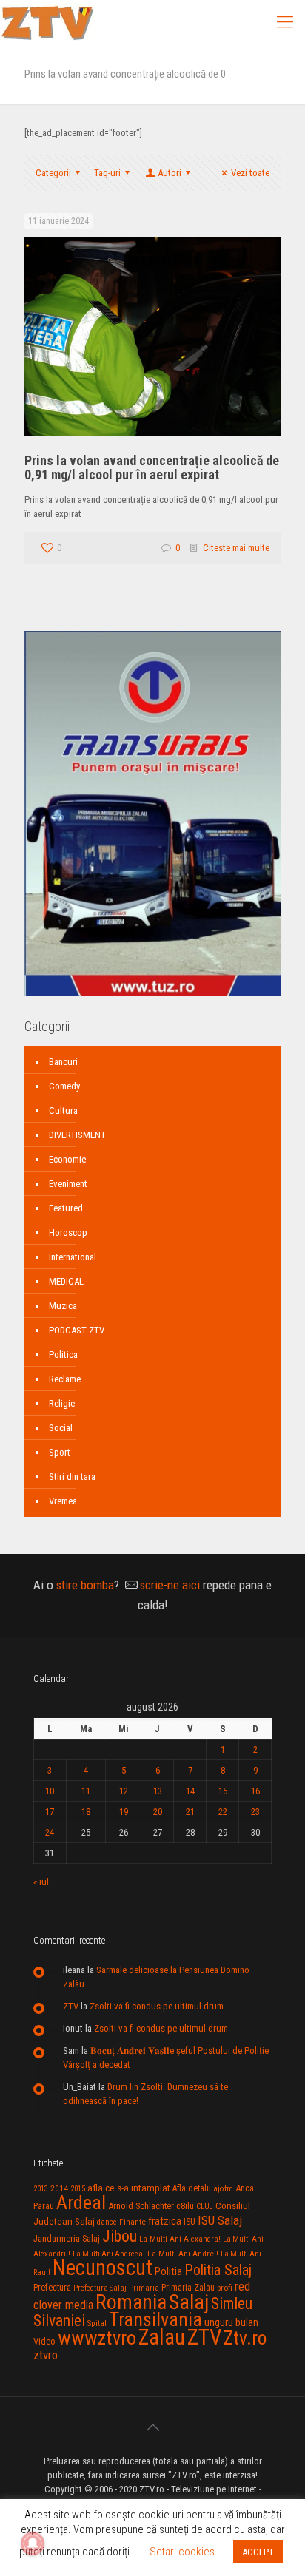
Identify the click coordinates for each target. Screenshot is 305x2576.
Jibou (120, 2236)
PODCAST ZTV (77, 1330)
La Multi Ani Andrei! (183, 2254)
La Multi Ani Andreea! (109, 2254)
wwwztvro (97, 2337)
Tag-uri (107, 173)
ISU (190, 2222)
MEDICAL (66, 1281)
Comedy (64, 1086)
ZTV (71, 2006)
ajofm (223, 2189)
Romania (131, 2302)
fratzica (165, 2221)
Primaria (144, 2288)
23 (255, 1812)
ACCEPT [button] (258, 2552)
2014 (59, 2188)
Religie (62, 1403)
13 (158, 1791)
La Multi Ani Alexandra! (180, 2239)
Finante (133, 2222)
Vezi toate (250, 173)
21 (190, 1812)
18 (86, 1812)
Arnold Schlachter (141, 2206)
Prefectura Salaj (100, 2288)
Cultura (63, 1110)
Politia (168, 2271)
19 (124, 1812)
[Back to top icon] (152, 2427)
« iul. (42, 1882)
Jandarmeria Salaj (67, 2238)
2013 (41, 2189)
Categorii (53, 173)
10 (50, 1791)
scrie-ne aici (170, 1585)
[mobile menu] (285, 22)
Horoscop (68, 1233)
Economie (67, 1159)
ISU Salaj (220, 2220)
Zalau (162, 2337)
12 (124, 1791)
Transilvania (155, 2319)
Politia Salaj (218, 2270)
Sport (60, 1452)
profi (225, 2288)
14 (190, 1791)
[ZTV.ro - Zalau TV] (47, 22)
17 (50, 1812)
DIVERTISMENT (77, 1135)
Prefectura (52, 2288)
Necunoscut (103, 2268)
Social (61, 1428)
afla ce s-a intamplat (129, 2188)
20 (158, 1812)
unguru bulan (231, 2322)
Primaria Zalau (188, 2288)
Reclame (65, 1379)
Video (44, 2341)
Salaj (189, 2302)
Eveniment (68, 1184)
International (73, 1257)
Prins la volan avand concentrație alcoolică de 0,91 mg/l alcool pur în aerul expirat (152, 467)
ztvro (46, 2355)
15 (223, 1791)
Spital (97, 2323)
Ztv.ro (245, 2338)
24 (50, 1832)
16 (255, 1791)
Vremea (63, 1501)
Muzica (63, 1306)
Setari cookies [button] (182, 2552)
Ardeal (81, 2203)
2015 (78, 2189)
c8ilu (185, 2206)
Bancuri (63, 1062)
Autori (170, 173)
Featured (66, 1208)
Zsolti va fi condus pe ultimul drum (157, 2006)
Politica (63, 1355)
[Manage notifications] (33, 2543)
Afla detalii (192, 2188)
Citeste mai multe (236, 548)
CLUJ (205, 2207)
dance (107, 2222)
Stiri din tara (72, 1477)
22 (223, 1812)
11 (86, 1791)
